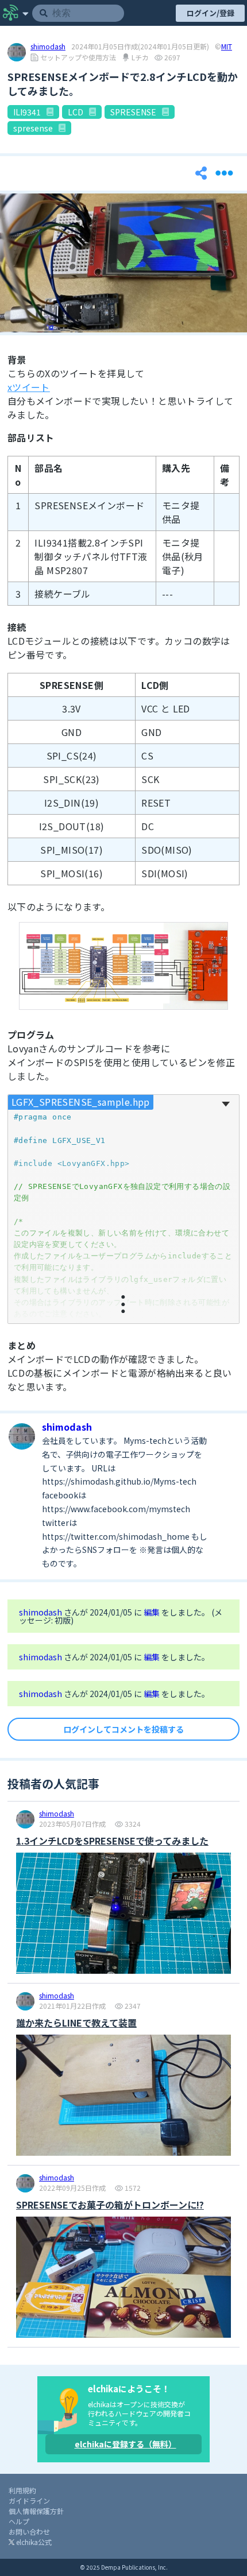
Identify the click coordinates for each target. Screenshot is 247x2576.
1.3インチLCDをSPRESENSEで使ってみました (112, 1841)
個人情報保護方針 (36, 2511)
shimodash (48, 47)
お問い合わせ (29, 2532)
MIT (227, 47)
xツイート (29, 387)
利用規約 (22, 2490)
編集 (153, 1612)
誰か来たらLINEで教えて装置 (76, 2023)
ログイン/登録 (211, 13)
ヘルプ (19, 2521)
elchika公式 (33, 2542)
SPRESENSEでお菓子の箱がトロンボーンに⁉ (110, 2205)
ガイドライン (29, 2501)
